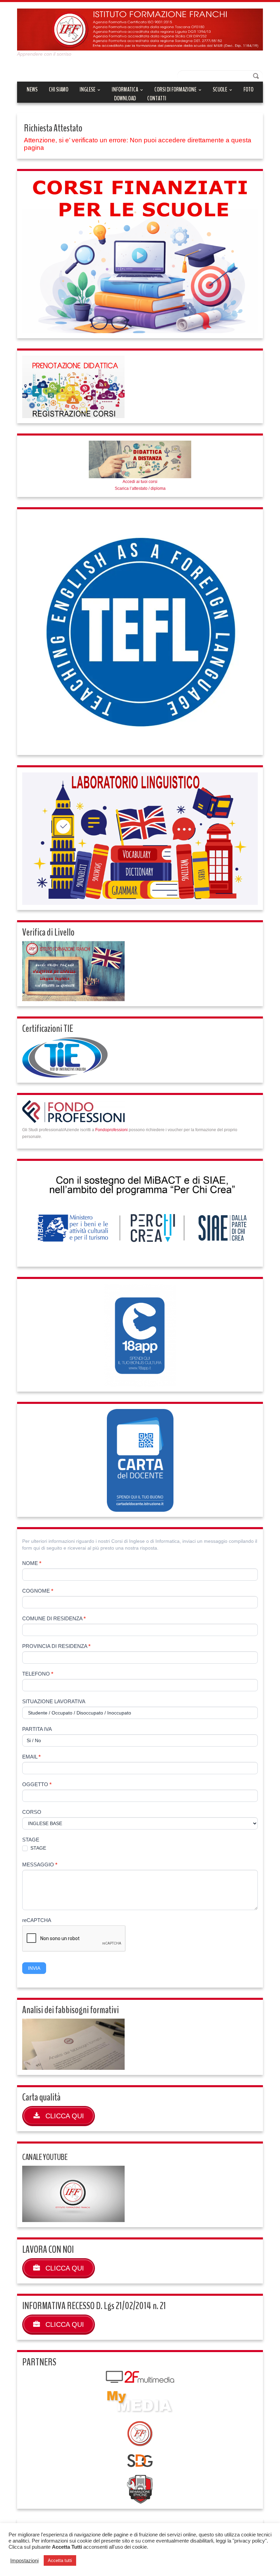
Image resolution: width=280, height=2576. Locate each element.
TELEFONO (38, 1674)
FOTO (248, 89)
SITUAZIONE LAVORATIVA (54, 1701)
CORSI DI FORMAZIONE (175, 90)
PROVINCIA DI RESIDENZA (56, 1646)
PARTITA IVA (37, 1729)
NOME (32, 1563)
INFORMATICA (125, 90)
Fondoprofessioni (111, 1130)
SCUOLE (220, 90)
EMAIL (31, 1757)
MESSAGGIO (40, 1865)
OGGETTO (37, 1784)
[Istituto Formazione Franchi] (140, 29)
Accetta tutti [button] (60, 2560)
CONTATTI (157, 98)
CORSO (32, 1812)
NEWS (32, 89)
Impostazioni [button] (24, 2561)
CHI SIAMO (59, 89)
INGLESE (87, 90)
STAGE (31, 1840)
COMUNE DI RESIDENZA (54, 1618)
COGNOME (38, 1591)
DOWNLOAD (125, 98)
